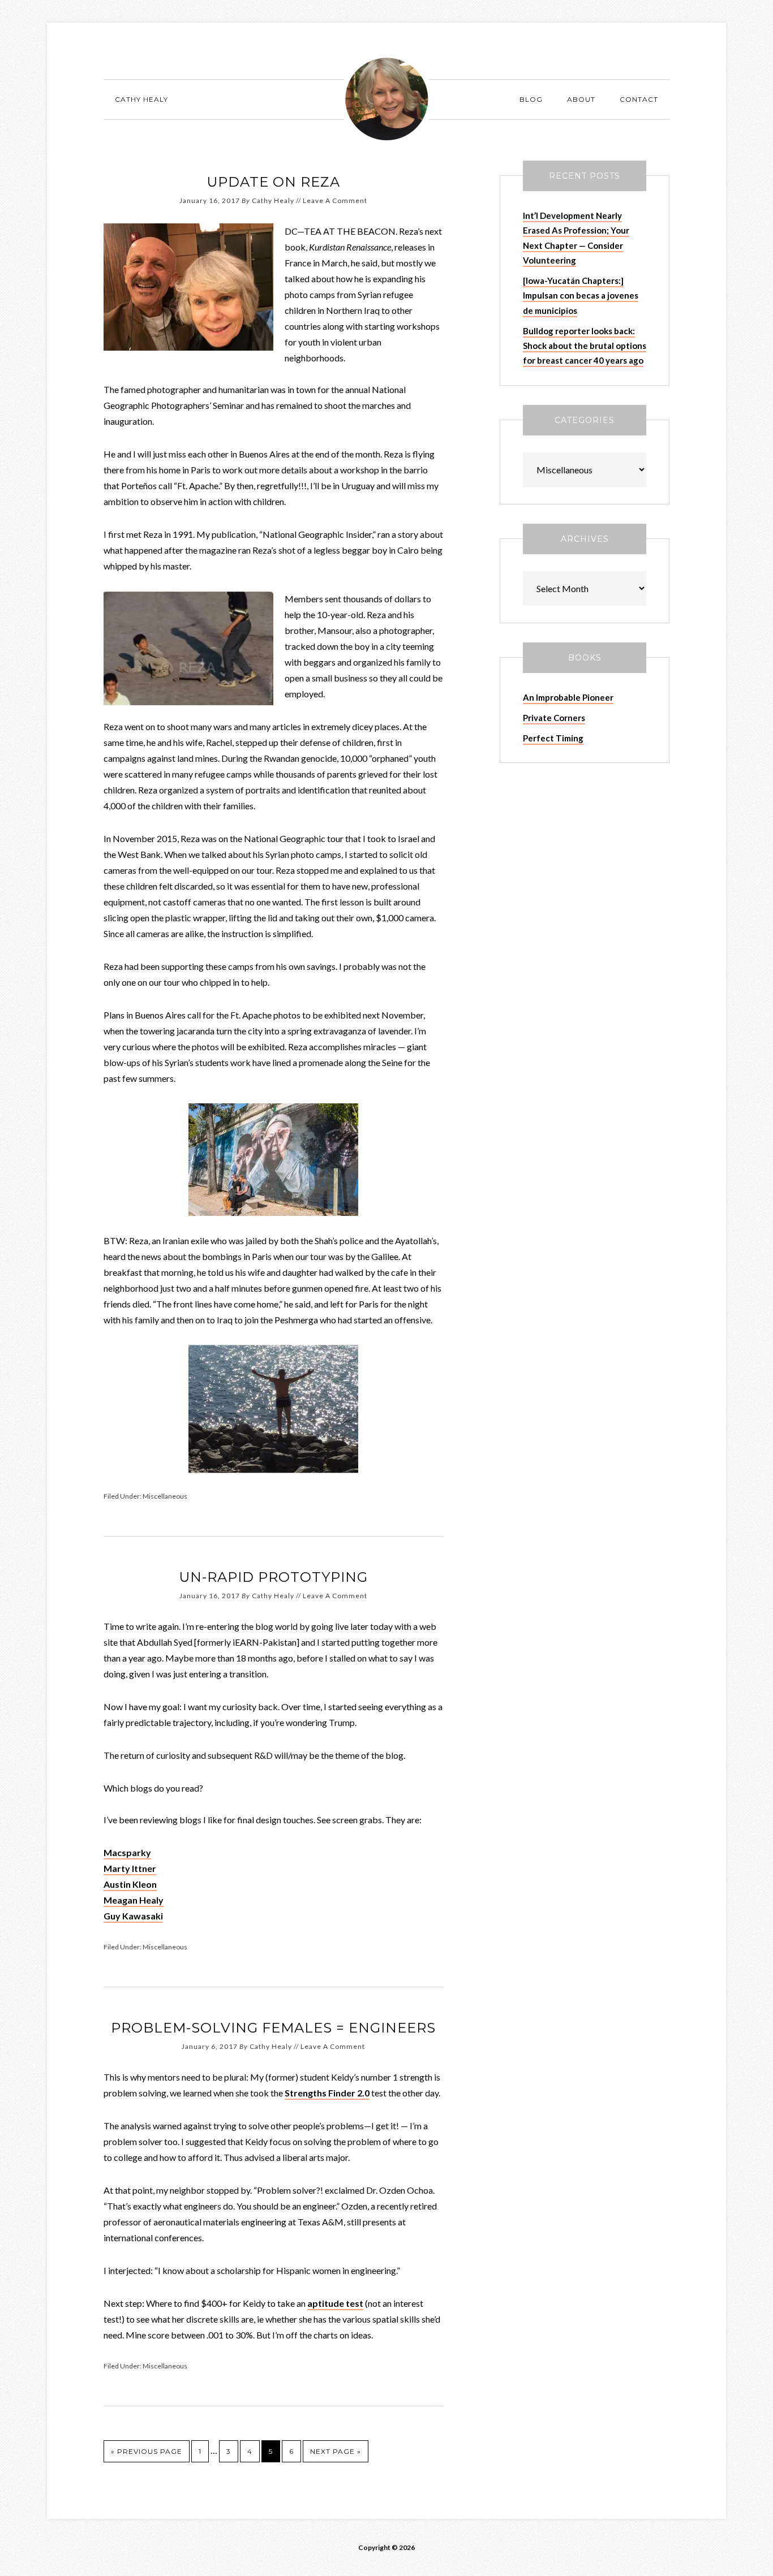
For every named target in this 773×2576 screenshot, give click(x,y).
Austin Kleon (130, 1884)
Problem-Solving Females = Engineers (273, 2028)
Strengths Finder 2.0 (327, 2093)
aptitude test (335, 2303)
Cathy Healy (386, 99)
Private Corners (554, 718)
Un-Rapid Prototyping (273, 1577)
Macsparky (127, 1852)
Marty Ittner (130, 1868)
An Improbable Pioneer (568, 697)
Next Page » (336, 2451)
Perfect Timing (553, 738)
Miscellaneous (165, 1496)
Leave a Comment (335, 200)
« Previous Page (147, 2451)
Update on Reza (273, 182)
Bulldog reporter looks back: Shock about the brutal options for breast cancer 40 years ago (585, 346)
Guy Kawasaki (133, 1916)
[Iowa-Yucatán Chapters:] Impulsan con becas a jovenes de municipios (581, 295)
